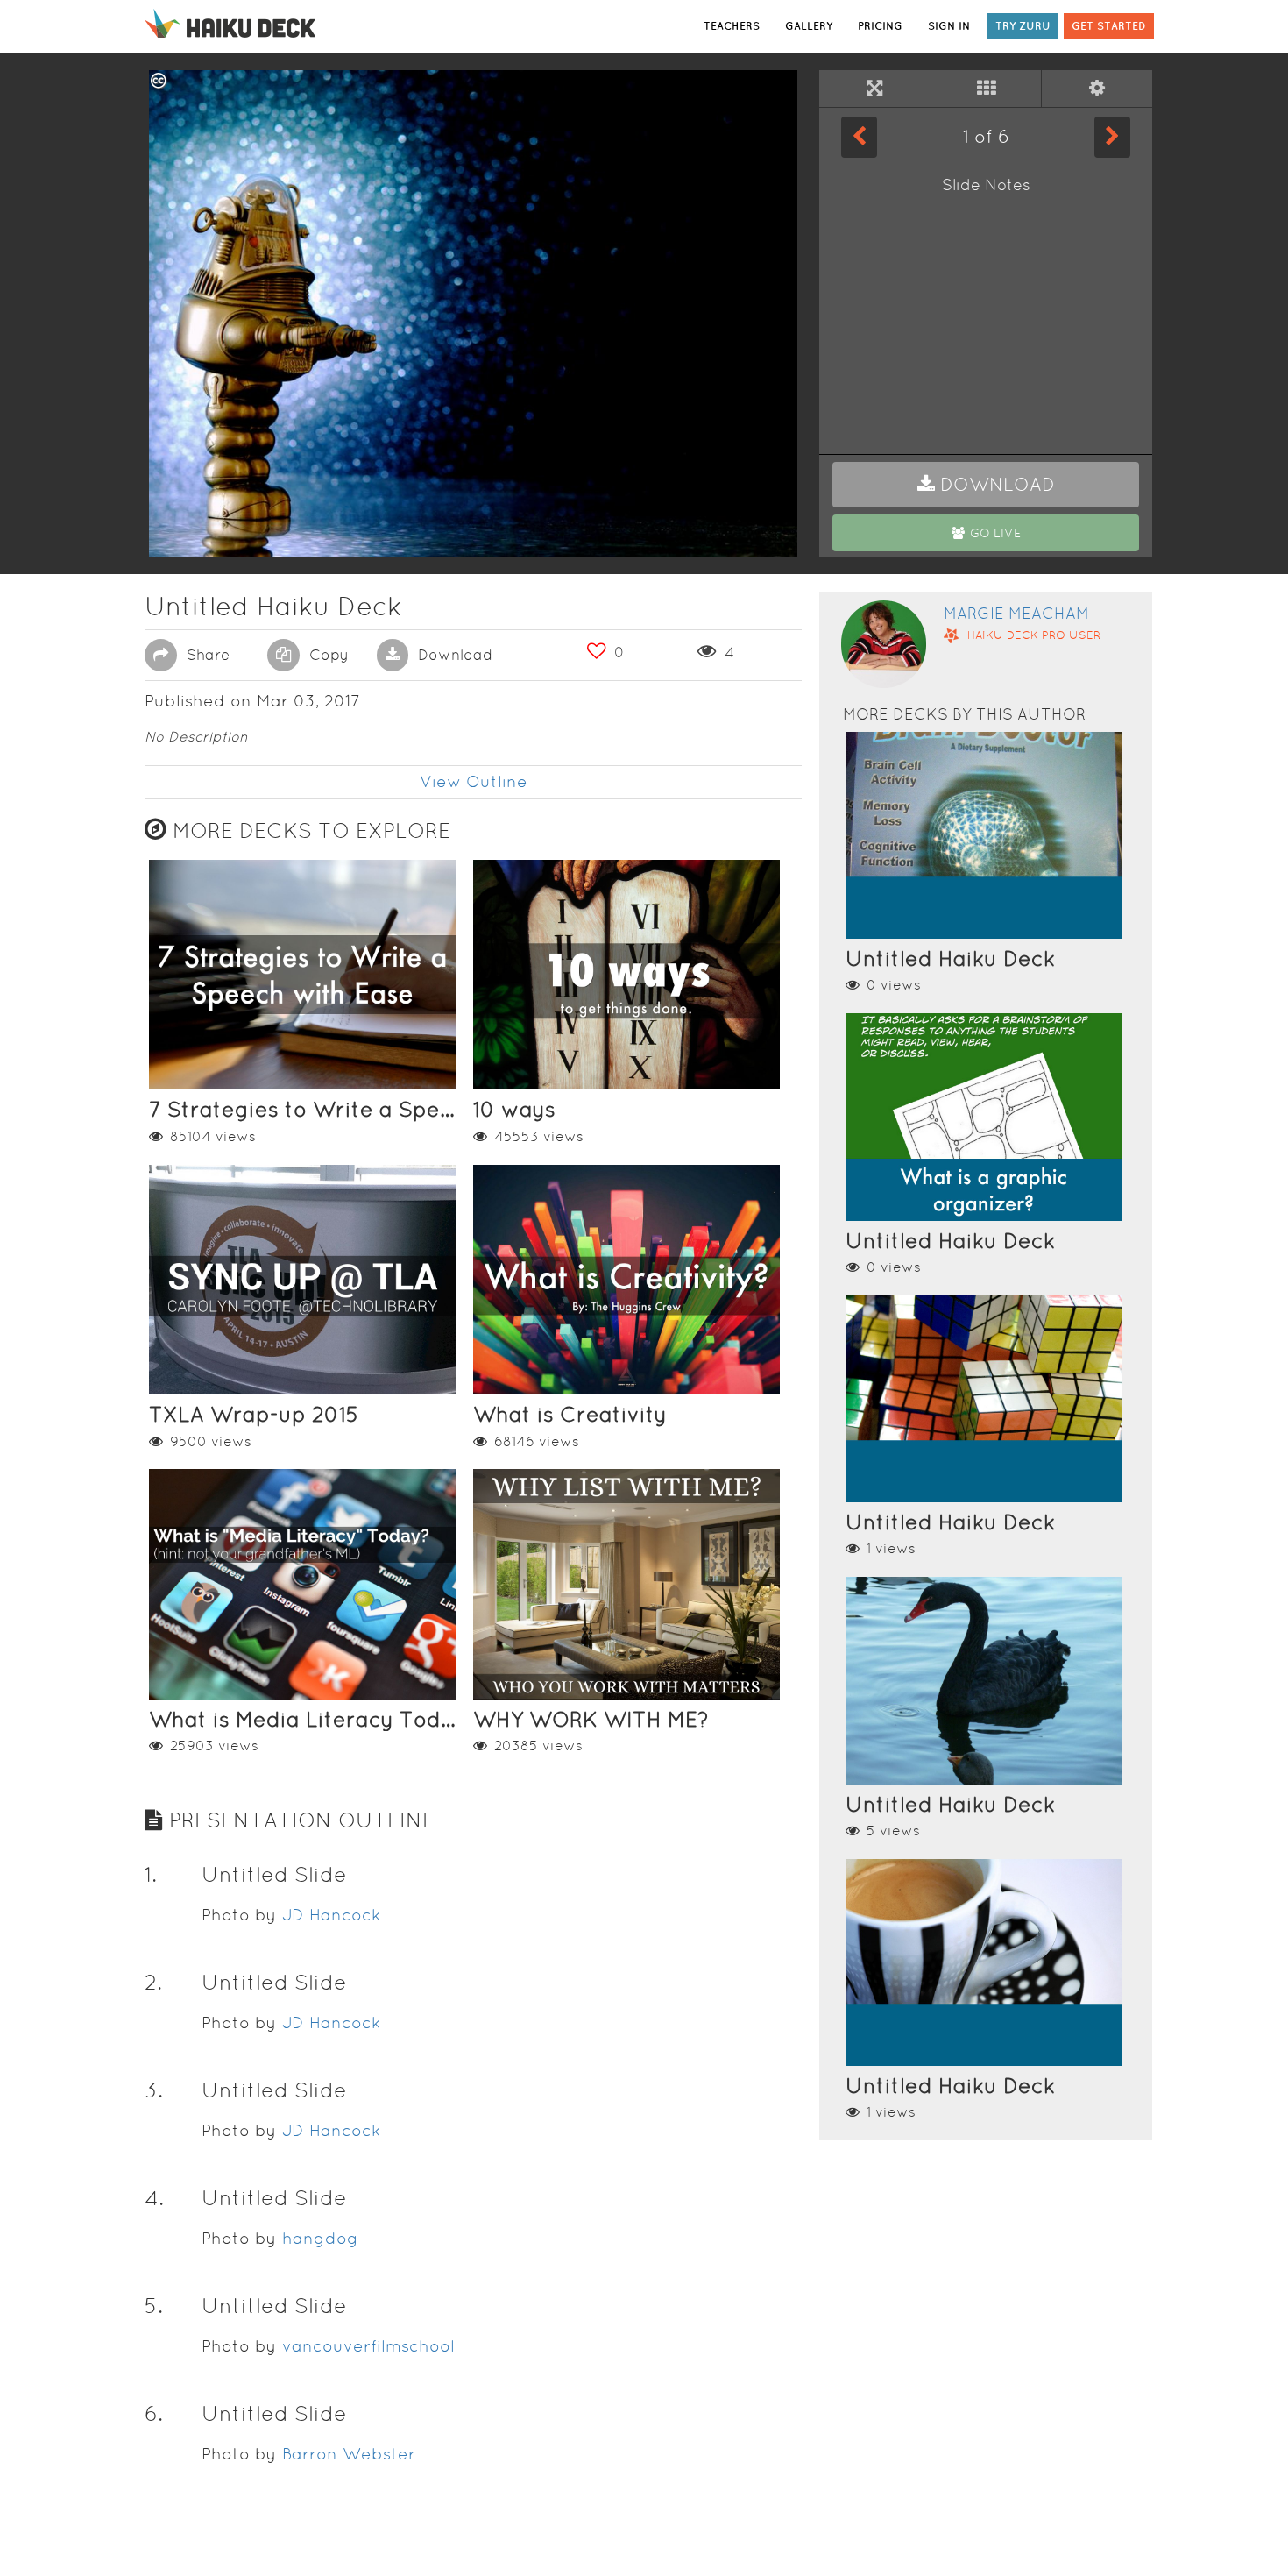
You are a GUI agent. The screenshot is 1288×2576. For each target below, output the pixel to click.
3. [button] (154, 2090)
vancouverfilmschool (368, 2346)
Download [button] (453, 655)
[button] (986, 485)
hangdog (320, 2238)
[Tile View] (987, 89)
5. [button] (154, 2306)
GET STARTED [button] (1109, 26)
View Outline (474, 781)
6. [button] (154, 2413)
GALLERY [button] (809, 26)
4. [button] (154, 2198)
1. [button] (151, 1874)
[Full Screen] (875, 89)
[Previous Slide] (859, 137)
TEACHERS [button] (732, 26)
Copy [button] (327, 655)
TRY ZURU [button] (1023, 26)
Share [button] (206, 655)
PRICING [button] (880, 26)
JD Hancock (332, 1915)
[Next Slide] (1112, 137)
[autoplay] (1097, 89)
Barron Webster (349, 2454)
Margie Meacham (1016, 613)
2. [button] (153, 1982)
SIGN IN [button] (949, 26)
